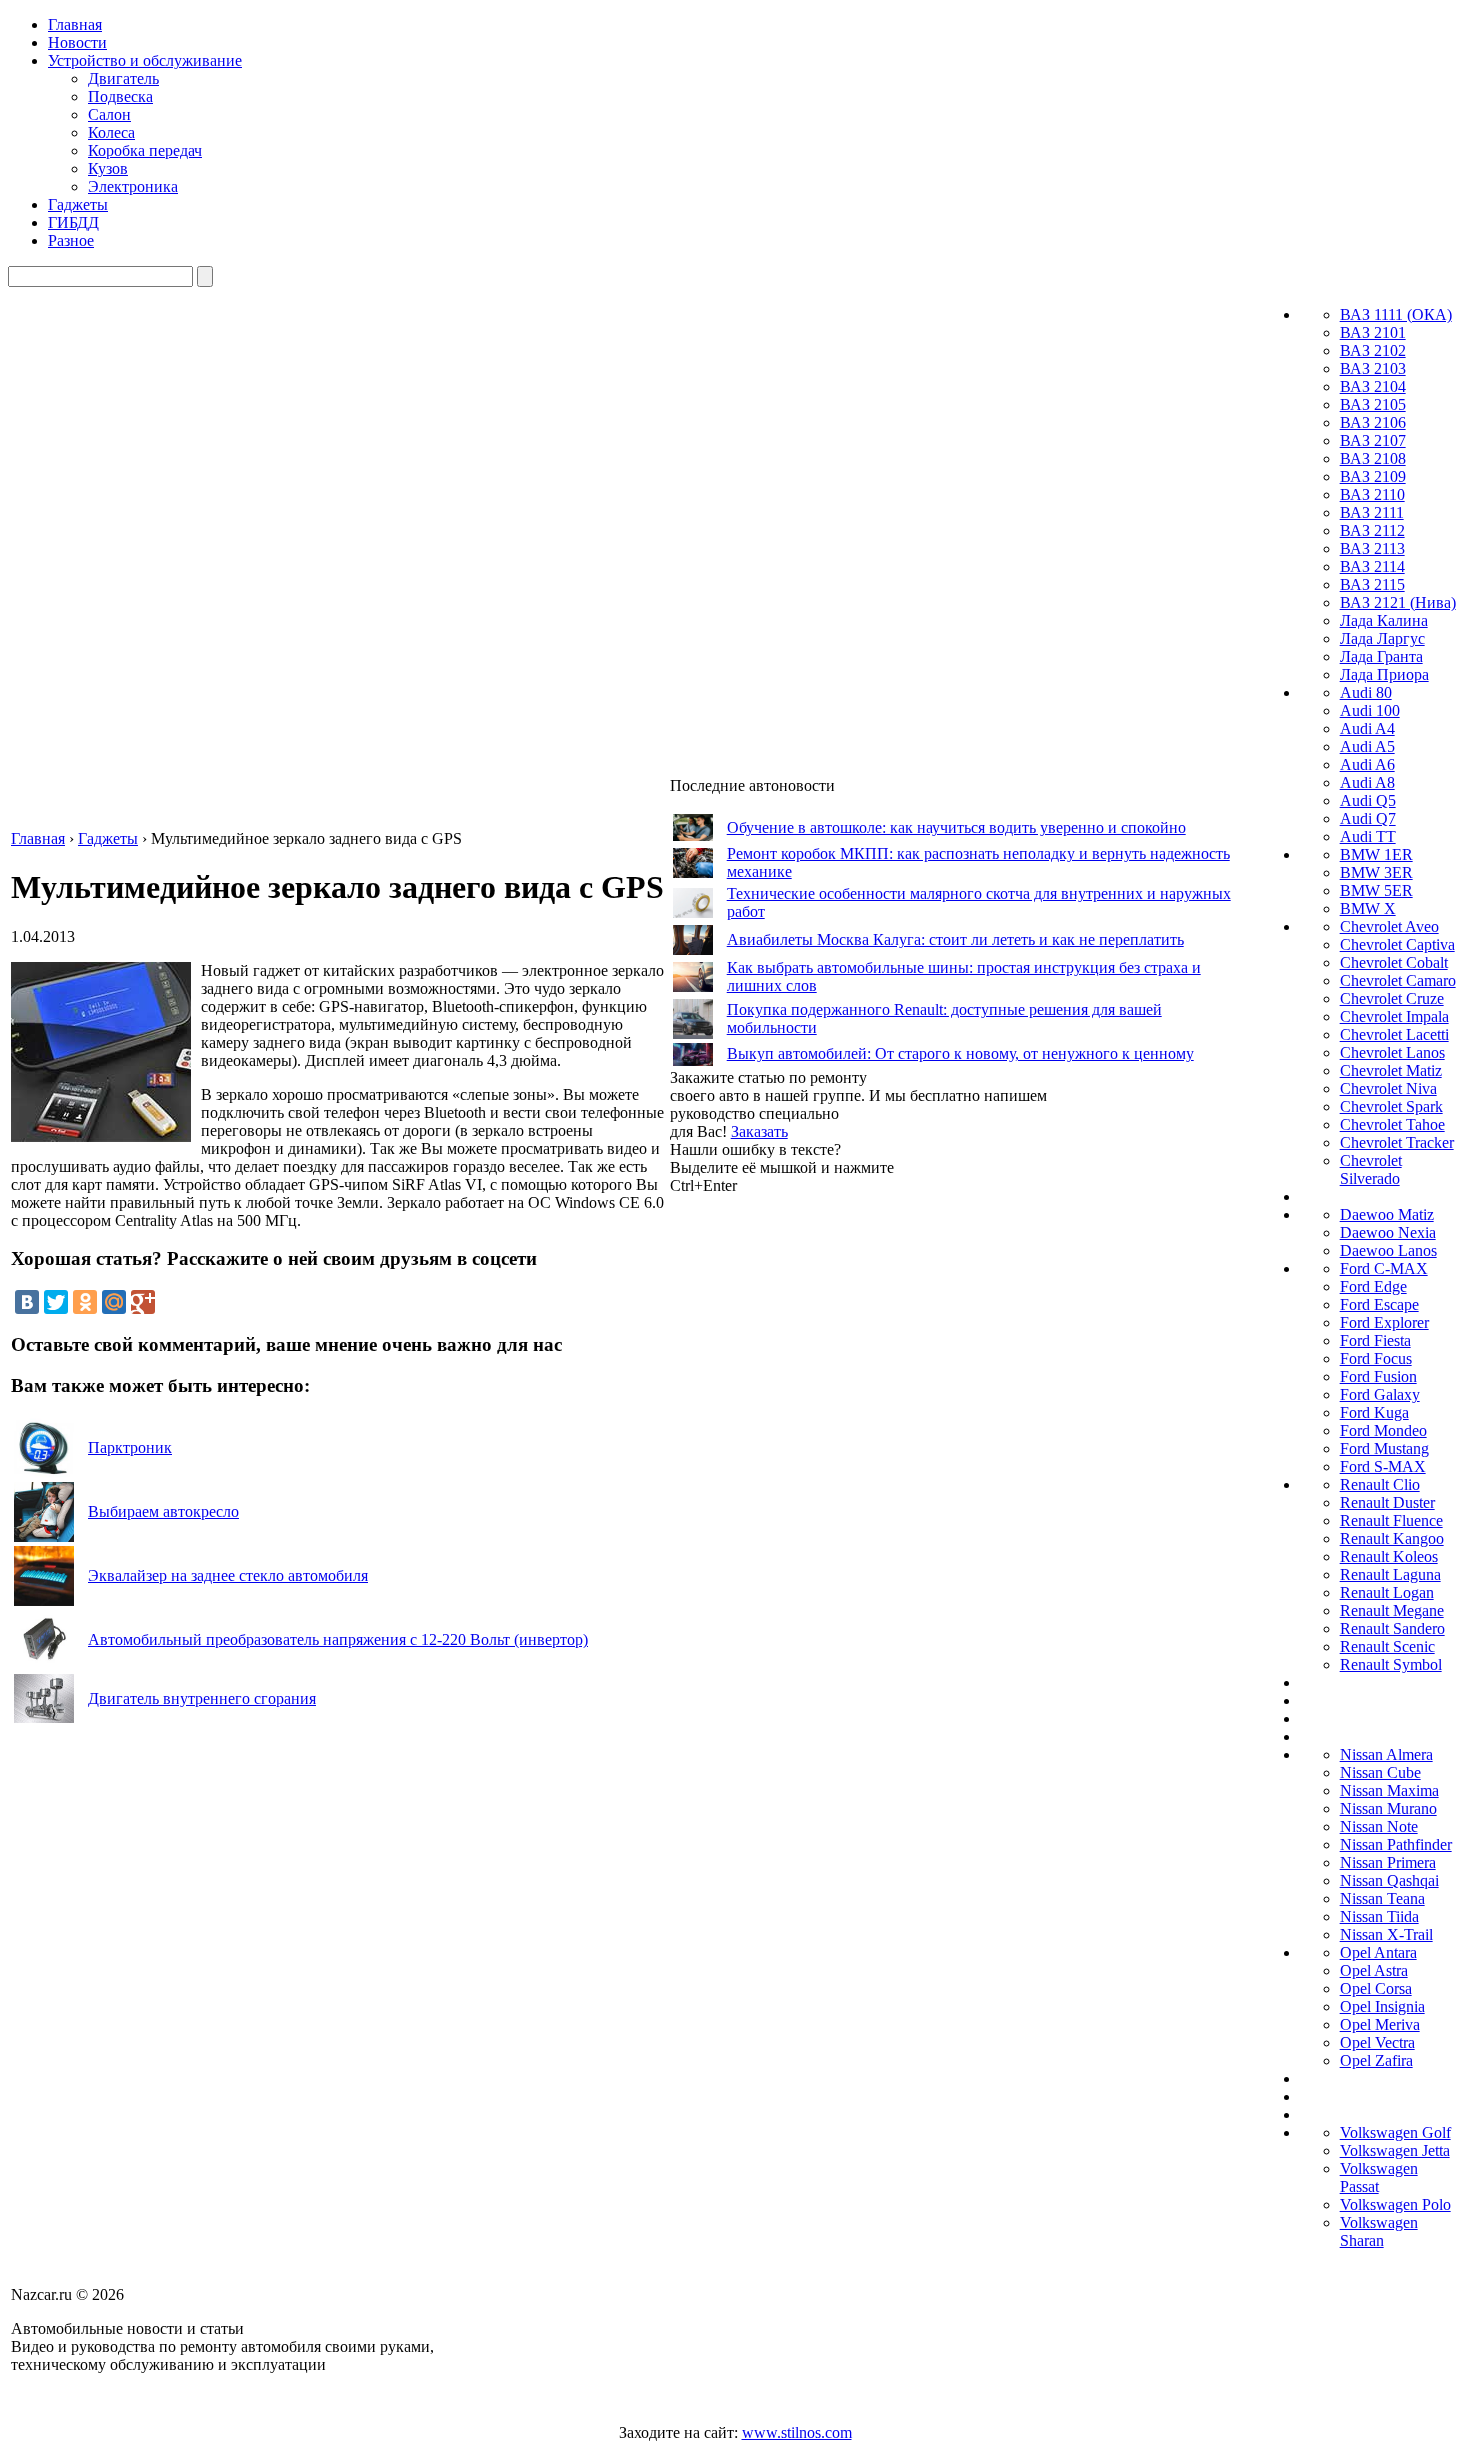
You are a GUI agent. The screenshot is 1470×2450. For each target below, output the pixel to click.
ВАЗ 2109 (1373, 476)
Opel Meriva (1380, 2024)
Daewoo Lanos (1388, 1250)
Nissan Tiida (1379, 1916)
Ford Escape (1379, 1304)
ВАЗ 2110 (1372, 494)
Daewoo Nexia (1388, 1232)
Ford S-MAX (1383, 1466)
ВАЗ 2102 (1373, 350)
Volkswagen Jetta (1395, 2150)
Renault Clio (1380, 1484)
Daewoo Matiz (1387, 1214)
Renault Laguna (1390, 1574)
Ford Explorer (1384, 1322)
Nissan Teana (1382, 1898)
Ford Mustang (1384, 1448)
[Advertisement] (820, 1495)
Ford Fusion (1378, 1376)
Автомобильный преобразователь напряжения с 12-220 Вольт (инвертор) (338, 1639)
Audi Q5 (1368, 800)
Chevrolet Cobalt (1394, 962)
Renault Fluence (1391, 1520)
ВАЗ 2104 (1373, 386)
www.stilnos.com (797, 2432)
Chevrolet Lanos (1392, 1052)
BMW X (1368, 908)
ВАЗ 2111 (1372, 512)
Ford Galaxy (1380, 1394)
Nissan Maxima (1389, 1790)
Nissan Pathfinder (1396, 1844)
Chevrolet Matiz (1391, 1070)
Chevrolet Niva (1388, 1088)
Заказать (759, 1131)
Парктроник (130, 1447)
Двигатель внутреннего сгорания (202, 1698)
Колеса (111, 132)
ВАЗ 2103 (1373, 368)
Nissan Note (1379, 1826)
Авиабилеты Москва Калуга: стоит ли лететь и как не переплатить (955, 939)
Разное (71, 240)
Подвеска (120, 96)
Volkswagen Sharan (1379, 2231)
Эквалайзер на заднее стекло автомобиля (228, 1575)
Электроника (133, 186)
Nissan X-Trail (1386, 1934)
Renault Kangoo (1392, 1538)
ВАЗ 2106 (1373, 422)
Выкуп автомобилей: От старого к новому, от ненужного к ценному (960, 1053)
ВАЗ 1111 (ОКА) (1396, 314)
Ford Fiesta (1375, 1340)
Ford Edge (1373, 1286)
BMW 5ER (1376, 890)
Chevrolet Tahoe (1392, 1124)
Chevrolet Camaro (1398, 980)
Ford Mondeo (1383, 1430)
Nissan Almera (1386, 1754)
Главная (75, 24)
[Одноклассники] (85, 1302)
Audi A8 (1367, 782)
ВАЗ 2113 (1372, 548)
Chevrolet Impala (1394, 1016)
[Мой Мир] (114, 1302)
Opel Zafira (1376, 2060)
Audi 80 (1366, 692)
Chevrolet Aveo (1389, 926)
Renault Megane (1392, 1610)
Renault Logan (1387, 1592)
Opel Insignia (1382, 2006)
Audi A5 (1367, 746)
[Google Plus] (143, 1302)
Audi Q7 (1368, 818)
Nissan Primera (1388, 1862)
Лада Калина (1384, 620)
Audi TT (1368, 836)
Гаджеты (78, 204)
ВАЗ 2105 (1373, 404)
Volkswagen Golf (1395, 2132)
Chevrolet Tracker (1397, 1142)
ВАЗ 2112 (1372, 530)
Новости (77, 42)
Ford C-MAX (1384, 1268)
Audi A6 (1367, 764)
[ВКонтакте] (27, 1302)
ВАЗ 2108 (1373, 458)
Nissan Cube (1380, 1772)
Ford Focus (1376, 1358)
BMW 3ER (1376, 872)
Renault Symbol (1391, 1664)
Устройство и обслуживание (145, 60)
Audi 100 (1370, 710)
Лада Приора (1384, 674)
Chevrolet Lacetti (1394, 1034)
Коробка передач (145, 150)
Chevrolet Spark (1391, 1106)
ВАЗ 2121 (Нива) (1398, 602)
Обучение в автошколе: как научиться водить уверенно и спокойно (956, 827)
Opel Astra (1374, 1970)
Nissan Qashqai (1389, 1880)
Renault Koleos (1389, 1556)
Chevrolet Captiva (1397, 944)
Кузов (108, 168)
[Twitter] (56, 1302)
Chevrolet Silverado (1371, 1169)
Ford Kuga (1374, 1412)
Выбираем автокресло (163, 1511)
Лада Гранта (1381, 656)
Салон (109, 114)
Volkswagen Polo (1395, 2204)
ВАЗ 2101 (1373, 332)
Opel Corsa (1376, 1988)
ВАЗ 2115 (1372, 584)
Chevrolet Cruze (1392, 998)
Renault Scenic (1387, 1646)
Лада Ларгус (1382, 638)
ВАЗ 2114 (1372, 566)
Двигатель (123, 78)
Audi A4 (1367, 728)
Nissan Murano (1388, 1808)
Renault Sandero (1392, 1628)
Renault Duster (1387, 1502)
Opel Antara (1378, 1952)
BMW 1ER (1376, 854)
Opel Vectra (1377, 2042)
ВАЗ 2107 (1373, 440)
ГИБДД (73, 222)
